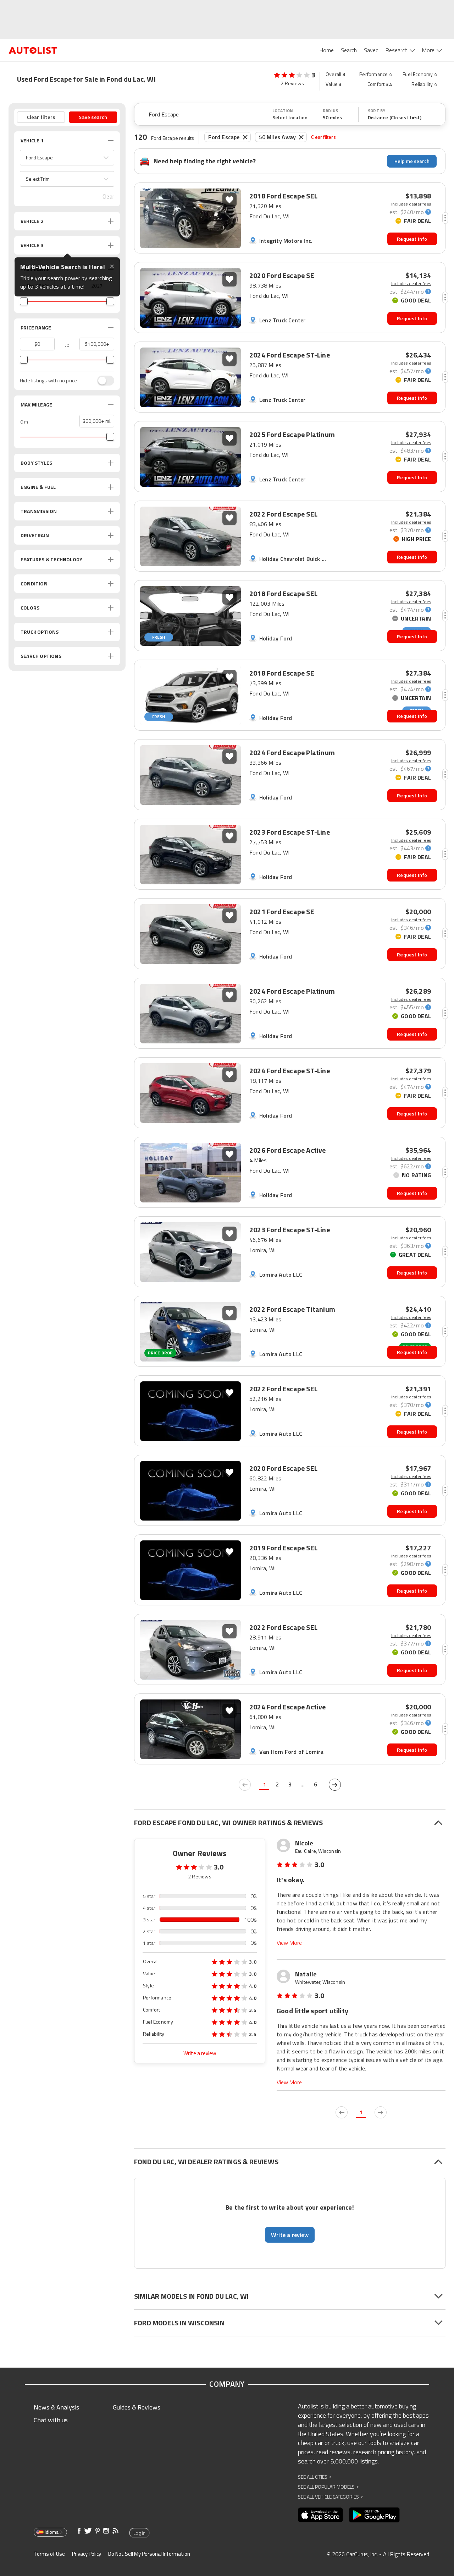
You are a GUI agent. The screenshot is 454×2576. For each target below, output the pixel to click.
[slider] (24, 301)
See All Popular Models (328, 2487)
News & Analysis (56, 2407)
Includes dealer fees (411, 204)
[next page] (335, 1785)
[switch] (102, 381)
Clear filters (323, 137)
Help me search (412, 161)
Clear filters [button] (41, 117)
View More (289, 1943)
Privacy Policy (87, 2554)
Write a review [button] (290, 2235)
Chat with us (51, 2420)
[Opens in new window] (320, 2515)
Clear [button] (108, 197)
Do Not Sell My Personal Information (149, 2554)
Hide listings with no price (48, 381)
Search (349, 50)
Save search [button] (93, 117)
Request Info (412, 239)
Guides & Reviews (137, 2407)
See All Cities (315, 2477)
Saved (371, 50)
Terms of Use (49, 2554)
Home (327, 50)
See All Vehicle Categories (330, 2497)
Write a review (200, 2053)
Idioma (52, 2532)
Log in (139, 2533)
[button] (67, 158)
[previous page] (245, 1785)
